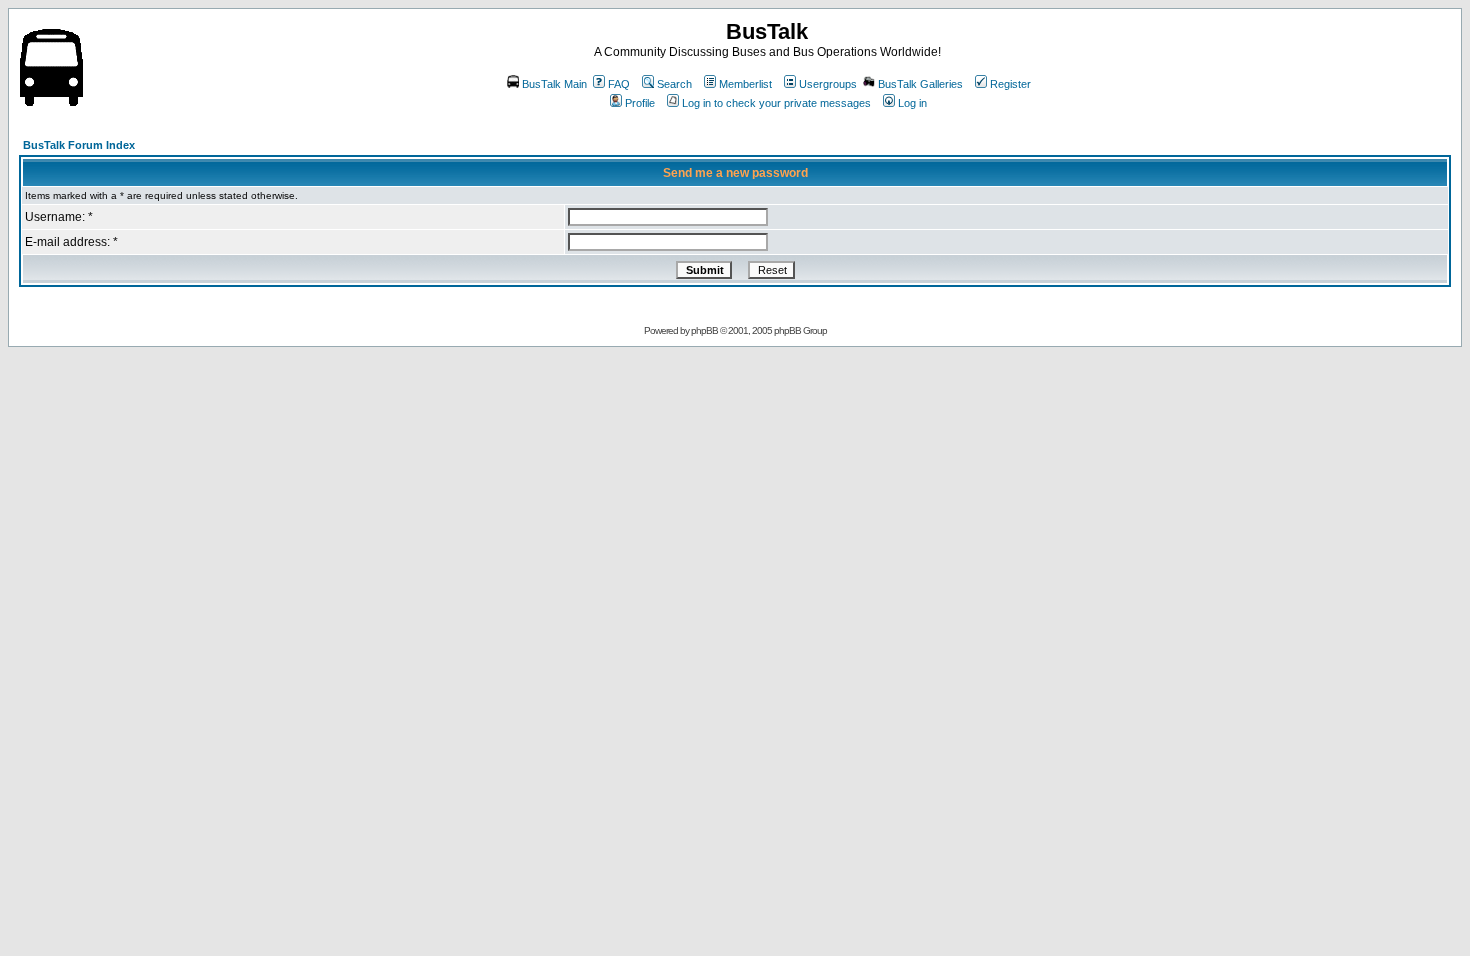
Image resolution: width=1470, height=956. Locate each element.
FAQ (619, 84)
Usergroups (828, 84)
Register (1010, 84)
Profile (640, 103)
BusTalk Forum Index (79, 145)
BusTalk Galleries (920, 84)
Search (674, 84)
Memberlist (745, 84)
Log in (912, 103)
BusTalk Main (554, 84)
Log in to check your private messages (776, 103)
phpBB (704, 330)
